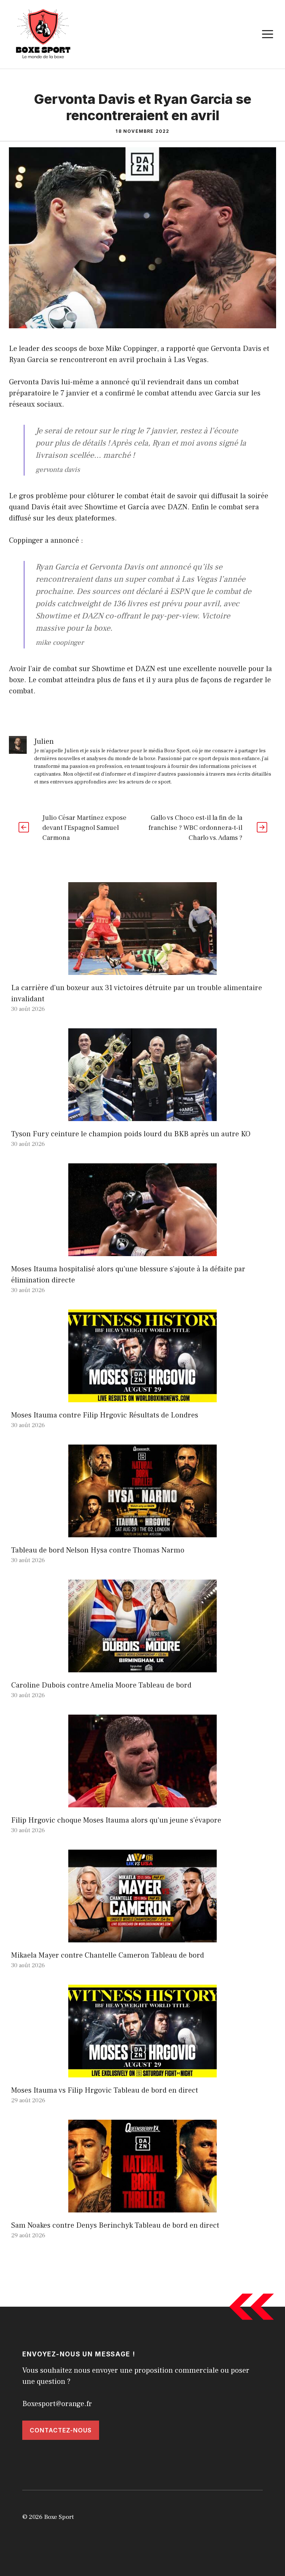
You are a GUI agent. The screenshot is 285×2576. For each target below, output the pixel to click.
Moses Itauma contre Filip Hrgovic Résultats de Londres (105, 1415)
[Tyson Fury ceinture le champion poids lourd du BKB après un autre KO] (142, 1115)
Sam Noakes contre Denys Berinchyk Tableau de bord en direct (115, 2225)
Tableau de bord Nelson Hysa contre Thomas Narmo (98, 1550)
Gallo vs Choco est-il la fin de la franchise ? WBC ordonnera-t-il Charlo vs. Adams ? (195, 828)
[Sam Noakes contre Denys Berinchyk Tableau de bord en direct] (142, 2207)
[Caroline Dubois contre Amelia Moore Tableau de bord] (142, 1667)
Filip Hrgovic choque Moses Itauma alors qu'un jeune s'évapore (116, 1820)
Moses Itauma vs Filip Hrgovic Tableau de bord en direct (105, 2090)
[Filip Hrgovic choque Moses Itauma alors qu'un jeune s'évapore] (142, 1802)
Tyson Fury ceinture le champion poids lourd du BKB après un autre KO (131, 1134)
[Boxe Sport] (43, 34)
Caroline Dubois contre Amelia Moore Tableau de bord (101, 1685)
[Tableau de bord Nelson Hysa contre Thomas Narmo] (142, 1532)
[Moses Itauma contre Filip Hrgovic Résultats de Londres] (142, 1397)
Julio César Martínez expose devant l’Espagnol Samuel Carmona (84, 828)
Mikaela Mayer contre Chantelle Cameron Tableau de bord (108, 1955)
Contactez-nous (61, 2430)
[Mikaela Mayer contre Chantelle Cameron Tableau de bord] (142, 1937)
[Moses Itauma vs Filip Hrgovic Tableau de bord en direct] (142, 2072)
